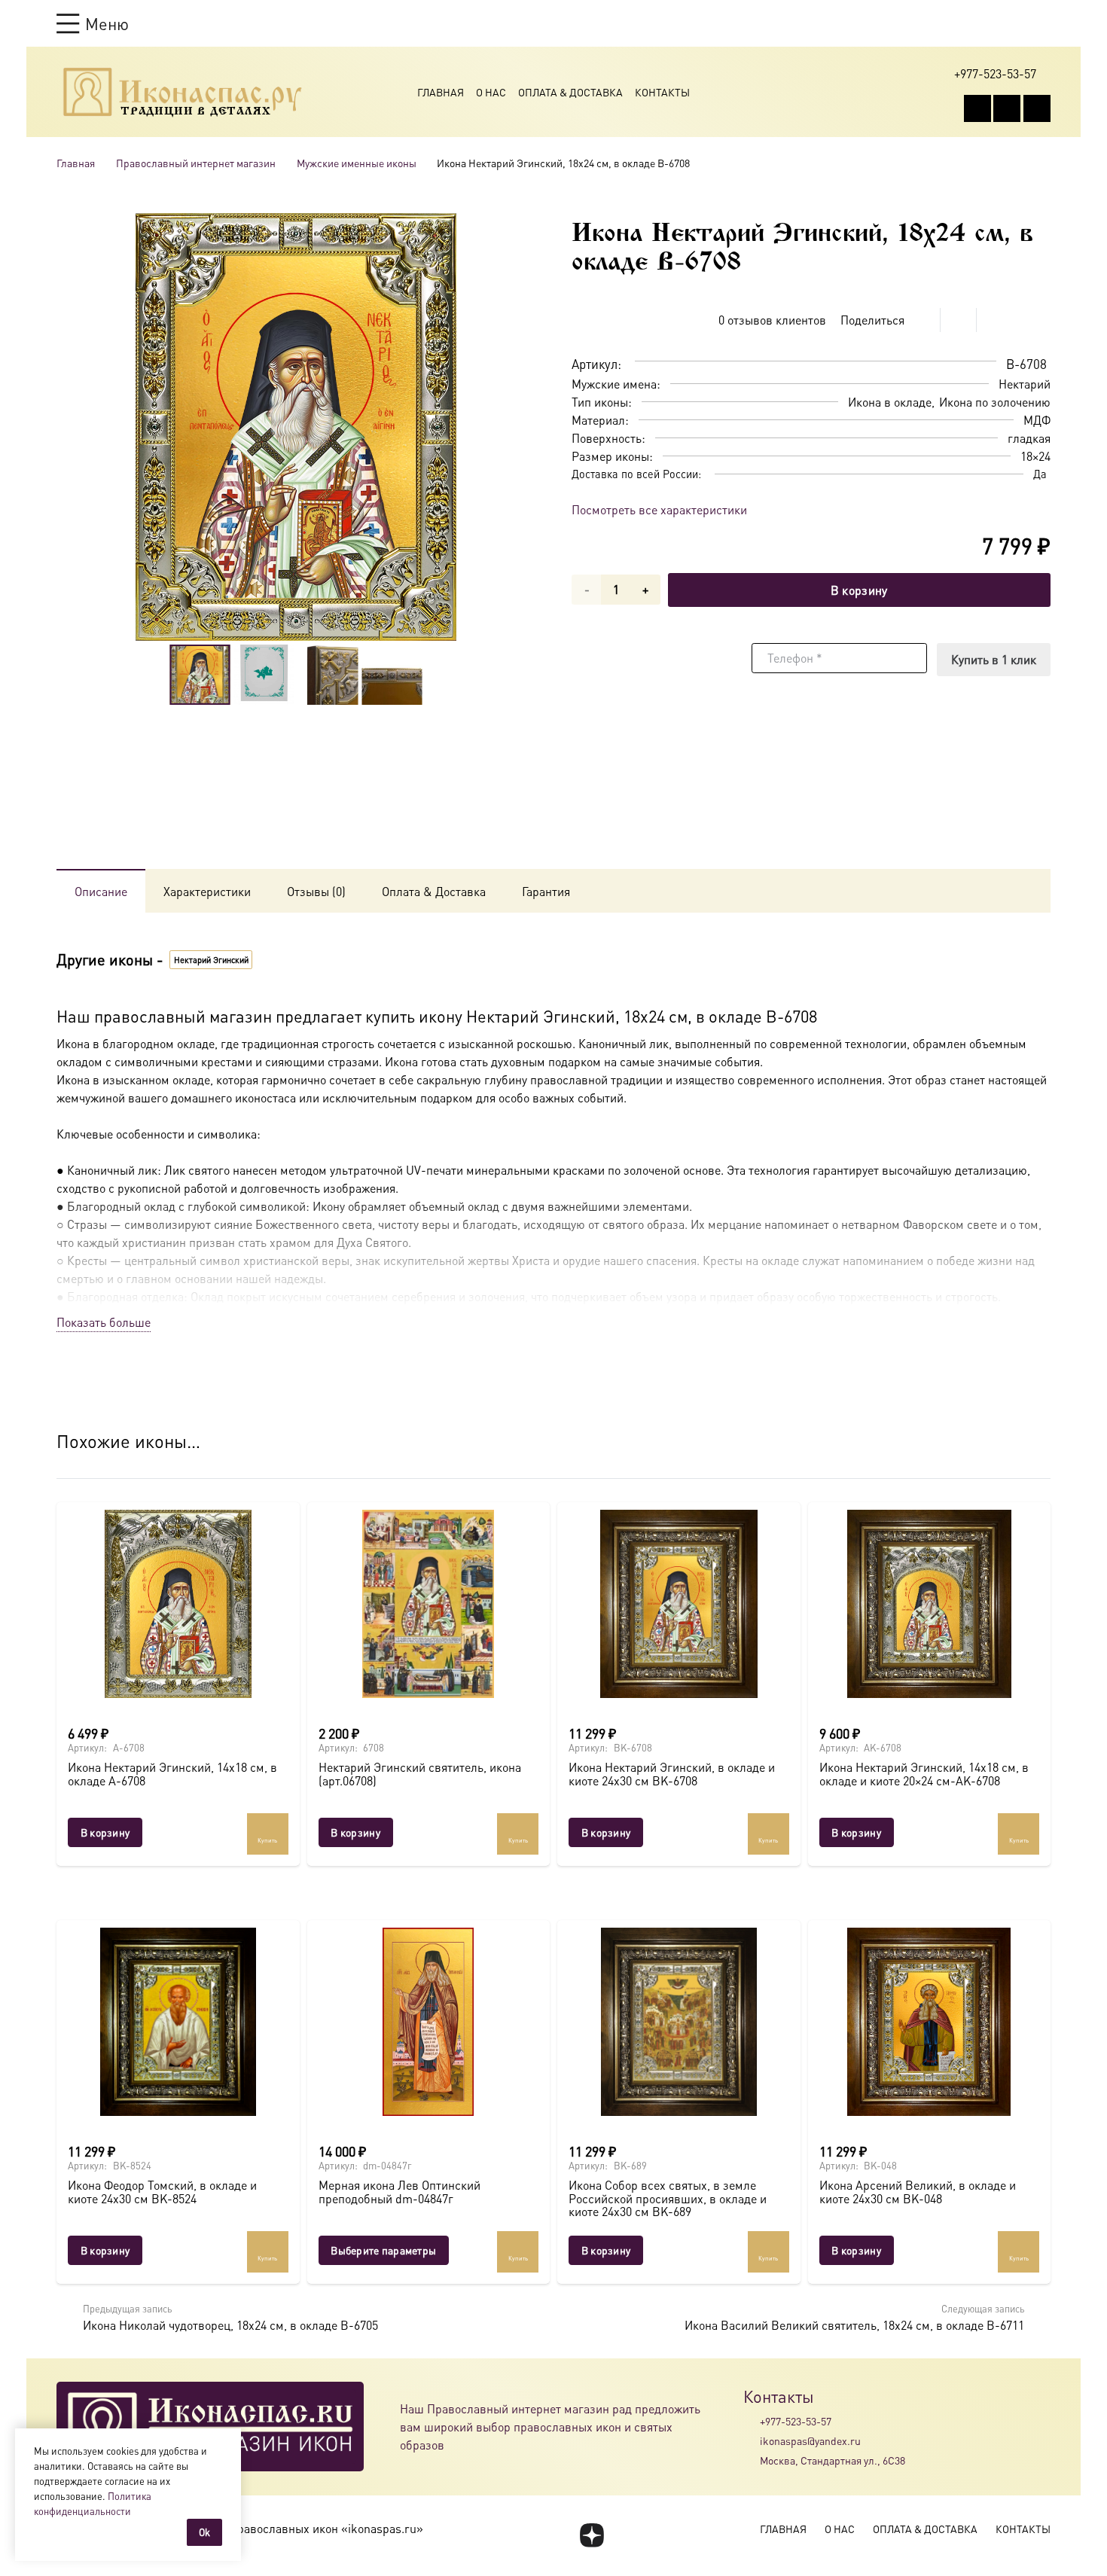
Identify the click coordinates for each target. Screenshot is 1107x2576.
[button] (93, 23)
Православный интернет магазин (196, 163)
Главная (441, 92)
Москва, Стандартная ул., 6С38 (833, 2460)
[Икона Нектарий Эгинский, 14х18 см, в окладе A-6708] (178, 1604)
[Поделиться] (922, 320)
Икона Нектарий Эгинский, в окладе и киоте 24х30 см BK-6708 (672, 1774)
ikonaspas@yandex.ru (810, 2440)
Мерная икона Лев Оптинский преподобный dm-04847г (399, 2192)
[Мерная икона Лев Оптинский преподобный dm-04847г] (429, 2022)
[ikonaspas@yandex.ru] (752, 2440)
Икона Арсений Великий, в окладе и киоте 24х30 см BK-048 (918, 2192)
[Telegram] (1037, 108)
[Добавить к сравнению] (1039, 320)
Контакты (662, 92)
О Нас (491, 92)
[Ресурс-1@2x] (183, 92)
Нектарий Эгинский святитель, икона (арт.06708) (420, 1774)
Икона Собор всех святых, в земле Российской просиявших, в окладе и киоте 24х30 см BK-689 (668, 2198)
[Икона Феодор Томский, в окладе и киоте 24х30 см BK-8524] (178, 2022)
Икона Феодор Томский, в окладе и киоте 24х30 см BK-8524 (162, 2192)
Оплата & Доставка (570, 92)
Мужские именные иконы (357, 163)
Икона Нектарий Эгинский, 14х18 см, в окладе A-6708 (172, 1774)
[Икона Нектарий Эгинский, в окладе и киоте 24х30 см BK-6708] (679, 1604)
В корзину (859, 590)
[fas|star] (592, 2535)
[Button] (1043, 23)
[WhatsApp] (1007, 108)
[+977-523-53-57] (752, 2421)
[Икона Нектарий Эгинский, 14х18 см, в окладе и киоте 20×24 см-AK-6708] (930, 1604)
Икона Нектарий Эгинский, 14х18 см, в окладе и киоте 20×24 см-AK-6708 (924, 1774)
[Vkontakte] (977, 108)
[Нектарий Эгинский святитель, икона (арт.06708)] (429, 1604)
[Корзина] (1014, 23)
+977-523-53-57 (796, 2421)
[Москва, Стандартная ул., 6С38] (752, 2461)
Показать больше (104, 1322)
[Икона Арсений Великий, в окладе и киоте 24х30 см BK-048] (930, 2022)
